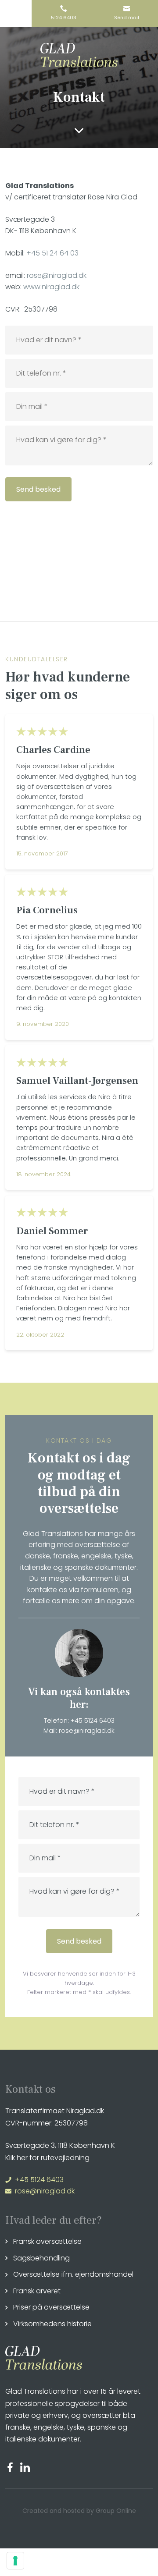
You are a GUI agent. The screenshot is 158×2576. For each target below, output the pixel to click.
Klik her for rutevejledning (47, 2158)
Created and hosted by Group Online (79, 2511)
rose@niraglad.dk (57, 275)
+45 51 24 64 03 (52, 253)
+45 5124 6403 (93, 1721)
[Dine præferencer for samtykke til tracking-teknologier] (15, 2561)
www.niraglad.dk (51, 287)
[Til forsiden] (79, 55)
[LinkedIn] (27, 2467)
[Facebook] (13, 2467)
